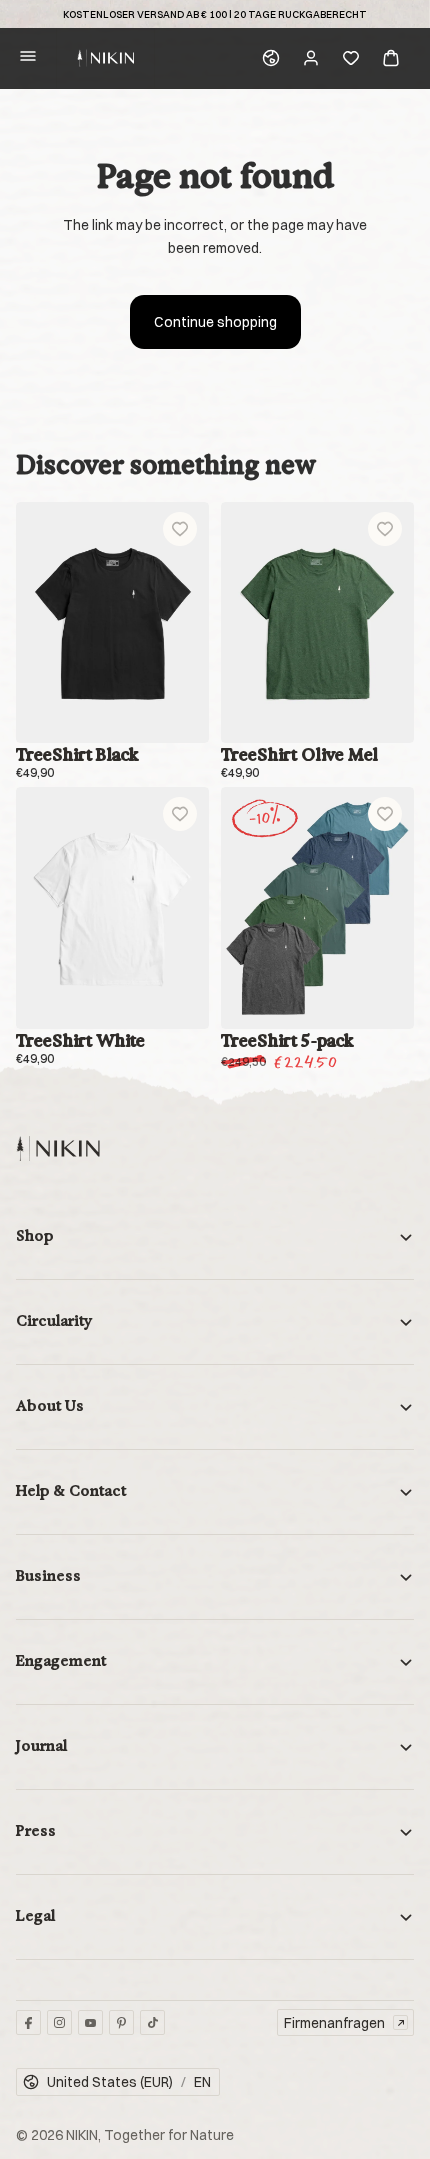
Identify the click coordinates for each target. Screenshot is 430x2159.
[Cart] (391, 58)
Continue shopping (215, 322)
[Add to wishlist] (180, 529)
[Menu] (28, 58)
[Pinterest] (121, 2022)
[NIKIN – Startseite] (58, 1148)
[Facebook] (28, 2022)
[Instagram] (59, 2022)
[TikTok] (152, 2022)
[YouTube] (90, 2022)
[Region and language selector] (271, 58)
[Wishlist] (351, 58)
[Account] (311, 58)
